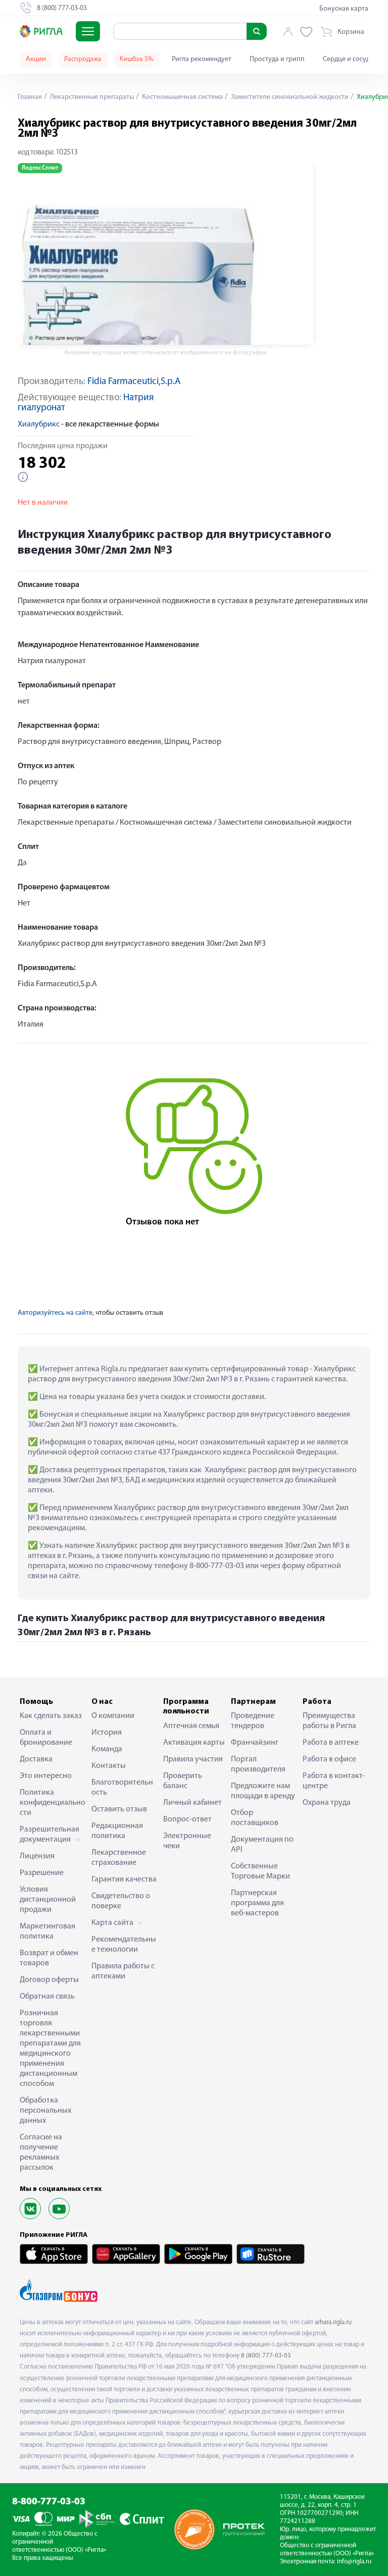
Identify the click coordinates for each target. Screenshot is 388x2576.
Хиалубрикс (39, 424)
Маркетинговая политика (47, 1931)
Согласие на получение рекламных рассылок (41, 2153)
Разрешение (42, 1873)
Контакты (109, 1766)
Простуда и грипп (277, 59)
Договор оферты (49, 1980)
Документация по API (262, 1845)
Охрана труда (327, 1803)
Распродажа (83, 59)
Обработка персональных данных (45, 2111)
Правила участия (193, 1759)
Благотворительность (122, 1788)
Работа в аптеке (331, 1743)
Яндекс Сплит (40, 168)
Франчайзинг (255, 1743)
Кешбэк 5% (137, 59)
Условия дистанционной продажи (48, 1900)
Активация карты (194, 1743)
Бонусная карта (344, 9)
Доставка (36, 1759)
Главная (30, 97)
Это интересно (46, 1776)
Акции (36, 59)
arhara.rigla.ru (333, 2322)
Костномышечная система (182, 97)
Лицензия (37, 1856)
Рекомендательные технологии (124, 1945)
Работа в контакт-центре (334, 1781)
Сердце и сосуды (349, 59)
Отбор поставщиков (255, 1818)
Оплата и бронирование (46, 1738)
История (107, 1733)
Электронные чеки (187, 1841)
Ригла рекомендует (202, 59)
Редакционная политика (117, 1831)
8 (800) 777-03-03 (266, 2356)
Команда (107, 1749)
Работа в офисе (329, 1759)
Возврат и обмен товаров (49, 1958)
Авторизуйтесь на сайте (55, 1313)
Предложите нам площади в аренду (263, 1791)
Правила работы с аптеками (123, 1971)
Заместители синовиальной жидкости (289, 97)
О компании (113, 1716)
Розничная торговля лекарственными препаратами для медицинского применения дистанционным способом (50, 2049)
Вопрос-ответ (187, 1819)
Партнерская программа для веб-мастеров (257, 1903)
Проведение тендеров (253, 1721)
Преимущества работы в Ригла (329, 1721)
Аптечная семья (191, 1726)
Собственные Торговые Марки (260, 1871)
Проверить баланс (183, 1781)
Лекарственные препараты (91, 97)
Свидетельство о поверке (121, 1901)
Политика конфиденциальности (53, 1803)
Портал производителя (258, 1764)
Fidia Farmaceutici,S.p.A (134, 382)
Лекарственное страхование (119, 1858)
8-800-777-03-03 (49, 2502)
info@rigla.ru (354, 2562)
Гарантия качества (124, 1880)
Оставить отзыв (119, 1809)
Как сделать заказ (51, 1716)
